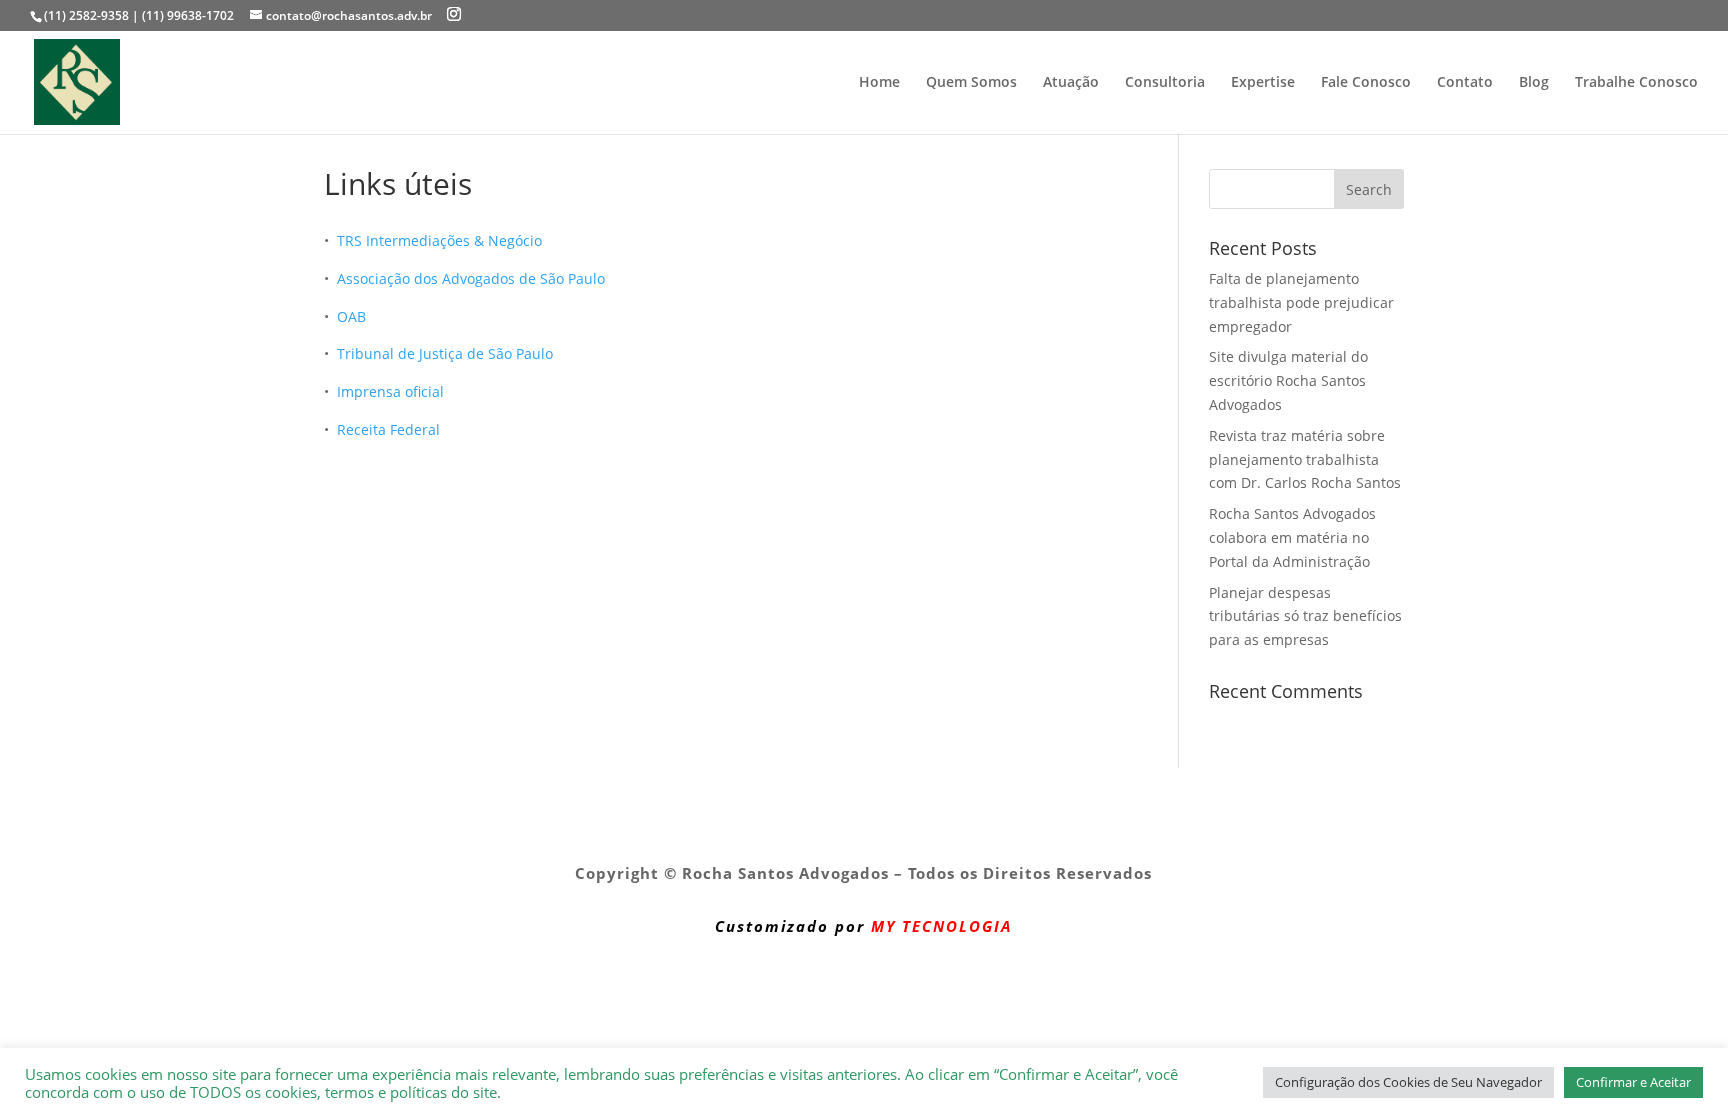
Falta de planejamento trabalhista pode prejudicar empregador (1301, 302)
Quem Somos (971, 83)
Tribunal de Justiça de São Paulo (445, 353)
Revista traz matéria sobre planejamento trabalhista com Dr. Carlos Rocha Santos (1305, 459)
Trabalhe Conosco (1636, 83)
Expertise (1263, 83)
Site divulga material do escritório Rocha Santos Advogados (1288, 380)
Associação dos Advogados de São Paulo (471, 278)
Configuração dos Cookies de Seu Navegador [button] (1408, 1082)
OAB (351, 316)
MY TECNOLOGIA (941, 926)
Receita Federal (388, 429)
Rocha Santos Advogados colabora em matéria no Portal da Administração (1292, 537)
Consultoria (1165, 83)
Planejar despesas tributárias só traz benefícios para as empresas (1305, 616)
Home (879, 83)
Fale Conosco (1366, 83)
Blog (1534, 83)
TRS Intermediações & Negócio (439, 240)
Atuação (1071, 83)
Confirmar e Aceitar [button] (1633, 1082)
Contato (1465, 83)
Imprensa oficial (390, 391)
